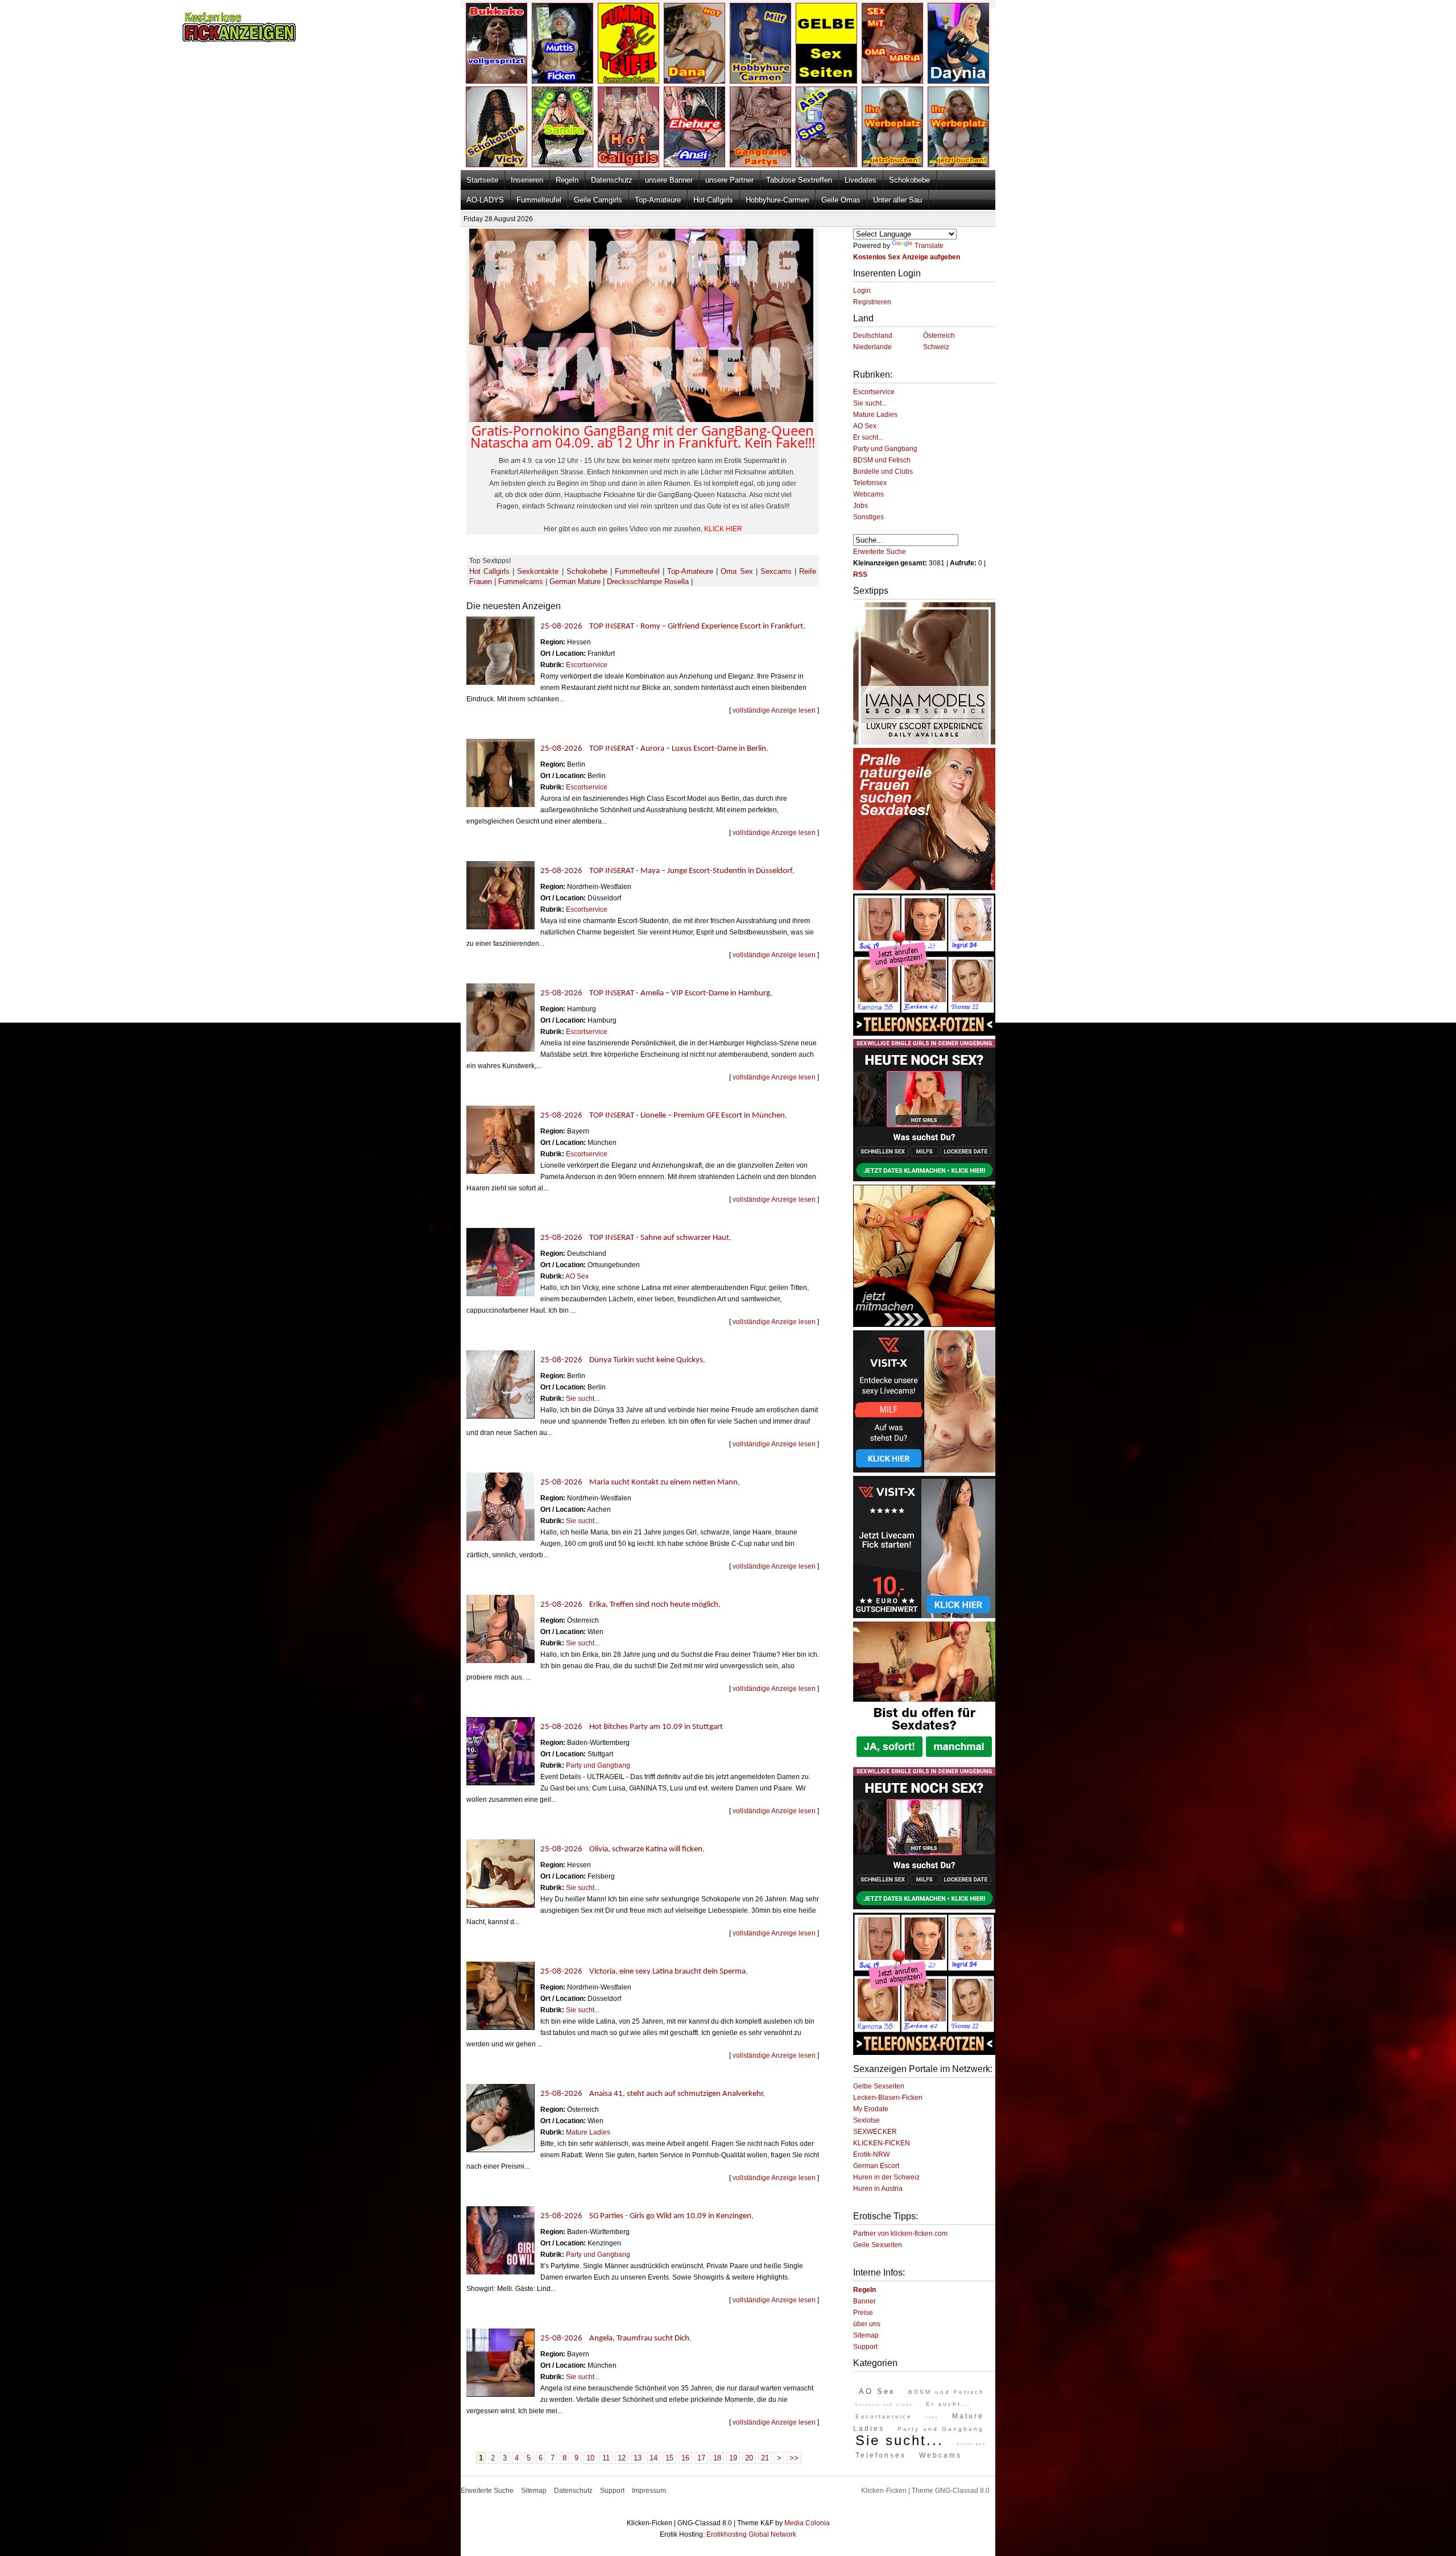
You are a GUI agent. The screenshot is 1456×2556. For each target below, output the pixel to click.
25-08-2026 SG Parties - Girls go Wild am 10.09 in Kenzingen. (647, 2216)
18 (717, 2458)
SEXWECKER (875, 2132)
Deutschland (873, 336)
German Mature (575, 582)
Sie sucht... (583, 1399)
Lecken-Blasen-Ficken (888, 2098)
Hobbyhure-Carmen (777, 200)
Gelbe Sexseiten (879, 2086)
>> (794, 2458)
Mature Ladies (588, 2132)
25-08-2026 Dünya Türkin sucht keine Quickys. (623, 1360)
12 (622, 2458)
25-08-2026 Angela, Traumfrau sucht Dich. (616, 2338)
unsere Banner (669, 180)
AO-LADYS (485, 200)
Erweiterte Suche (880, 552)
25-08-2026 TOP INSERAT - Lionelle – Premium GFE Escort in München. (664, 1116)
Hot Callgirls (489, 571)
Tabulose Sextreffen (799, 180)
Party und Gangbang (598, 1765)
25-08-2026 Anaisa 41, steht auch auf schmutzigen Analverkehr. (653, 2094)
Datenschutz (612, 180)
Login (862, 291)
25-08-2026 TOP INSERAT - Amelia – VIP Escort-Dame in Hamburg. (656, 993)
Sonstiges (868, 517)
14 (653, 2458)
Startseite (482, 180)
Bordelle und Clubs (883, 472)
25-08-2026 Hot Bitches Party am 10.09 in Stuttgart (632, 1727)
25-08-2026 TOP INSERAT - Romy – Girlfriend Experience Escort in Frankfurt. (673, 626)
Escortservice (587, 665)
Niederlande (872, 347)
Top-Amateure (658, 200)
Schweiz (936, 347)
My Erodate (871, 2109)
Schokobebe (909, 180)
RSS (860, 574)
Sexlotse (866, 2120)
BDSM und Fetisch (882, 460)
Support (865, 2347)
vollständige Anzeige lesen (774, 710)
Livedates (861, 180)
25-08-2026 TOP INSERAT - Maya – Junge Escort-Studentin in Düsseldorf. (667, 871)
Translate (929, 246)
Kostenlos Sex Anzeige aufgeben (907, 257)
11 (606, 2458)
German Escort (876, 2166)
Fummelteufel (539, 200)
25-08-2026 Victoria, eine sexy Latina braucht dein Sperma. (644, 1972)
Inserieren (527, 180)
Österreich (939, 336)
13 (638, 2458)
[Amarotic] (924, 742)
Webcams (868, 494)
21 (765, 2458)
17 (701, 2458)
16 (685, 2458)
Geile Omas (841, 200)
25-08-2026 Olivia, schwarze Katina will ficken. (622, 1849)
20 (749, 2458)
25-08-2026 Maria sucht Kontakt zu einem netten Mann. (640, 1482)
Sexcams (776, 571)
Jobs (861, 506)
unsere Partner (729, 180)
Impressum (649, 2491)
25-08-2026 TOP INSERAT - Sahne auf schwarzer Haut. (636, 1238)
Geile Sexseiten (878, 2245)
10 (590, 2458)
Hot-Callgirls (713, 200)
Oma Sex (737, 571)
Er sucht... (868, 437)
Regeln (567, 180)
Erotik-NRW (871, 2154)
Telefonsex (870, 483)
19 (733, 2458)
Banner (864, 2301)
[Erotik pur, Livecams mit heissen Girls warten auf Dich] (924, 1033)
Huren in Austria (878, 2189)
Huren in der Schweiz (886, 2177)
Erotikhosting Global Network (751, 2534)
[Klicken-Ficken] (239, 40)
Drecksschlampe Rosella (648, 582)
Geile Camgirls (598, 200)
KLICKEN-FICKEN (882, 2143)
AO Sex (577, 1276)
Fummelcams (521, 582)
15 (669, 2458)
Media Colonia (807, 2523)
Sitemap (866, 2335)
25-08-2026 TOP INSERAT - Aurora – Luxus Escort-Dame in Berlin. (654, 749)
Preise (863, 2313)
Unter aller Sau (897, 200)
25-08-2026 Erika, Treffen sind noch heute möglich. (630, 1605)
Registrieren (872, 302)
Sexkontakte (538, 571)
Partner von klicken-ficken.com (900, 2234)
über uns (867, 2324)
